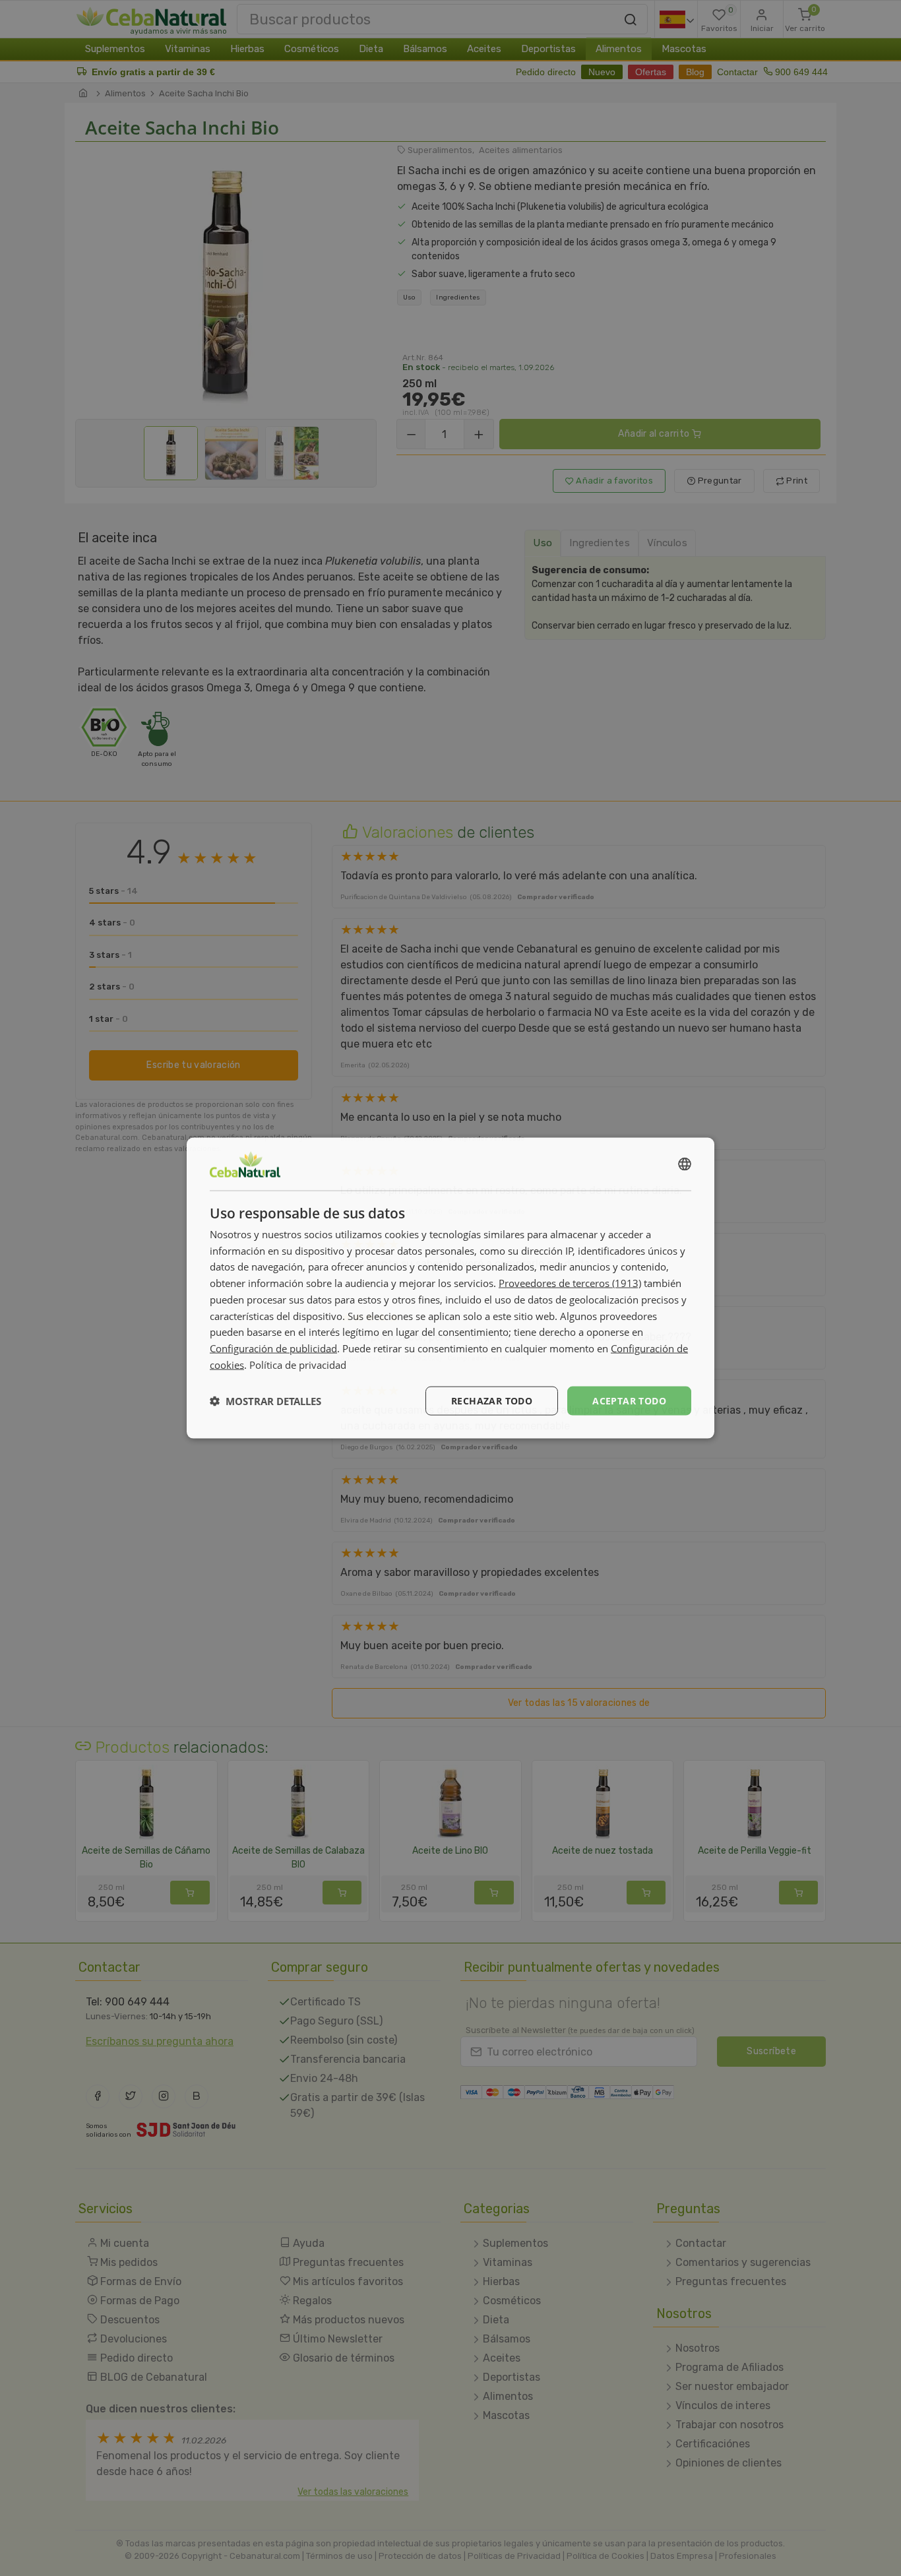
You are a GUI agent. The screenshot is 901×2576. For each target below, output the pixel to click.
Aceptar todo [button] (629, 1400)
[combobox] (685, 1164)
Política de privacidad (298, 1364)
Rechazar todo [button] (492, 1400)
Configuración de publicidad (273, 1348)
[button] (265, 1401)
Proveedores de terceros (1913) (570, 1283)
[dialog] (450, 1288)
